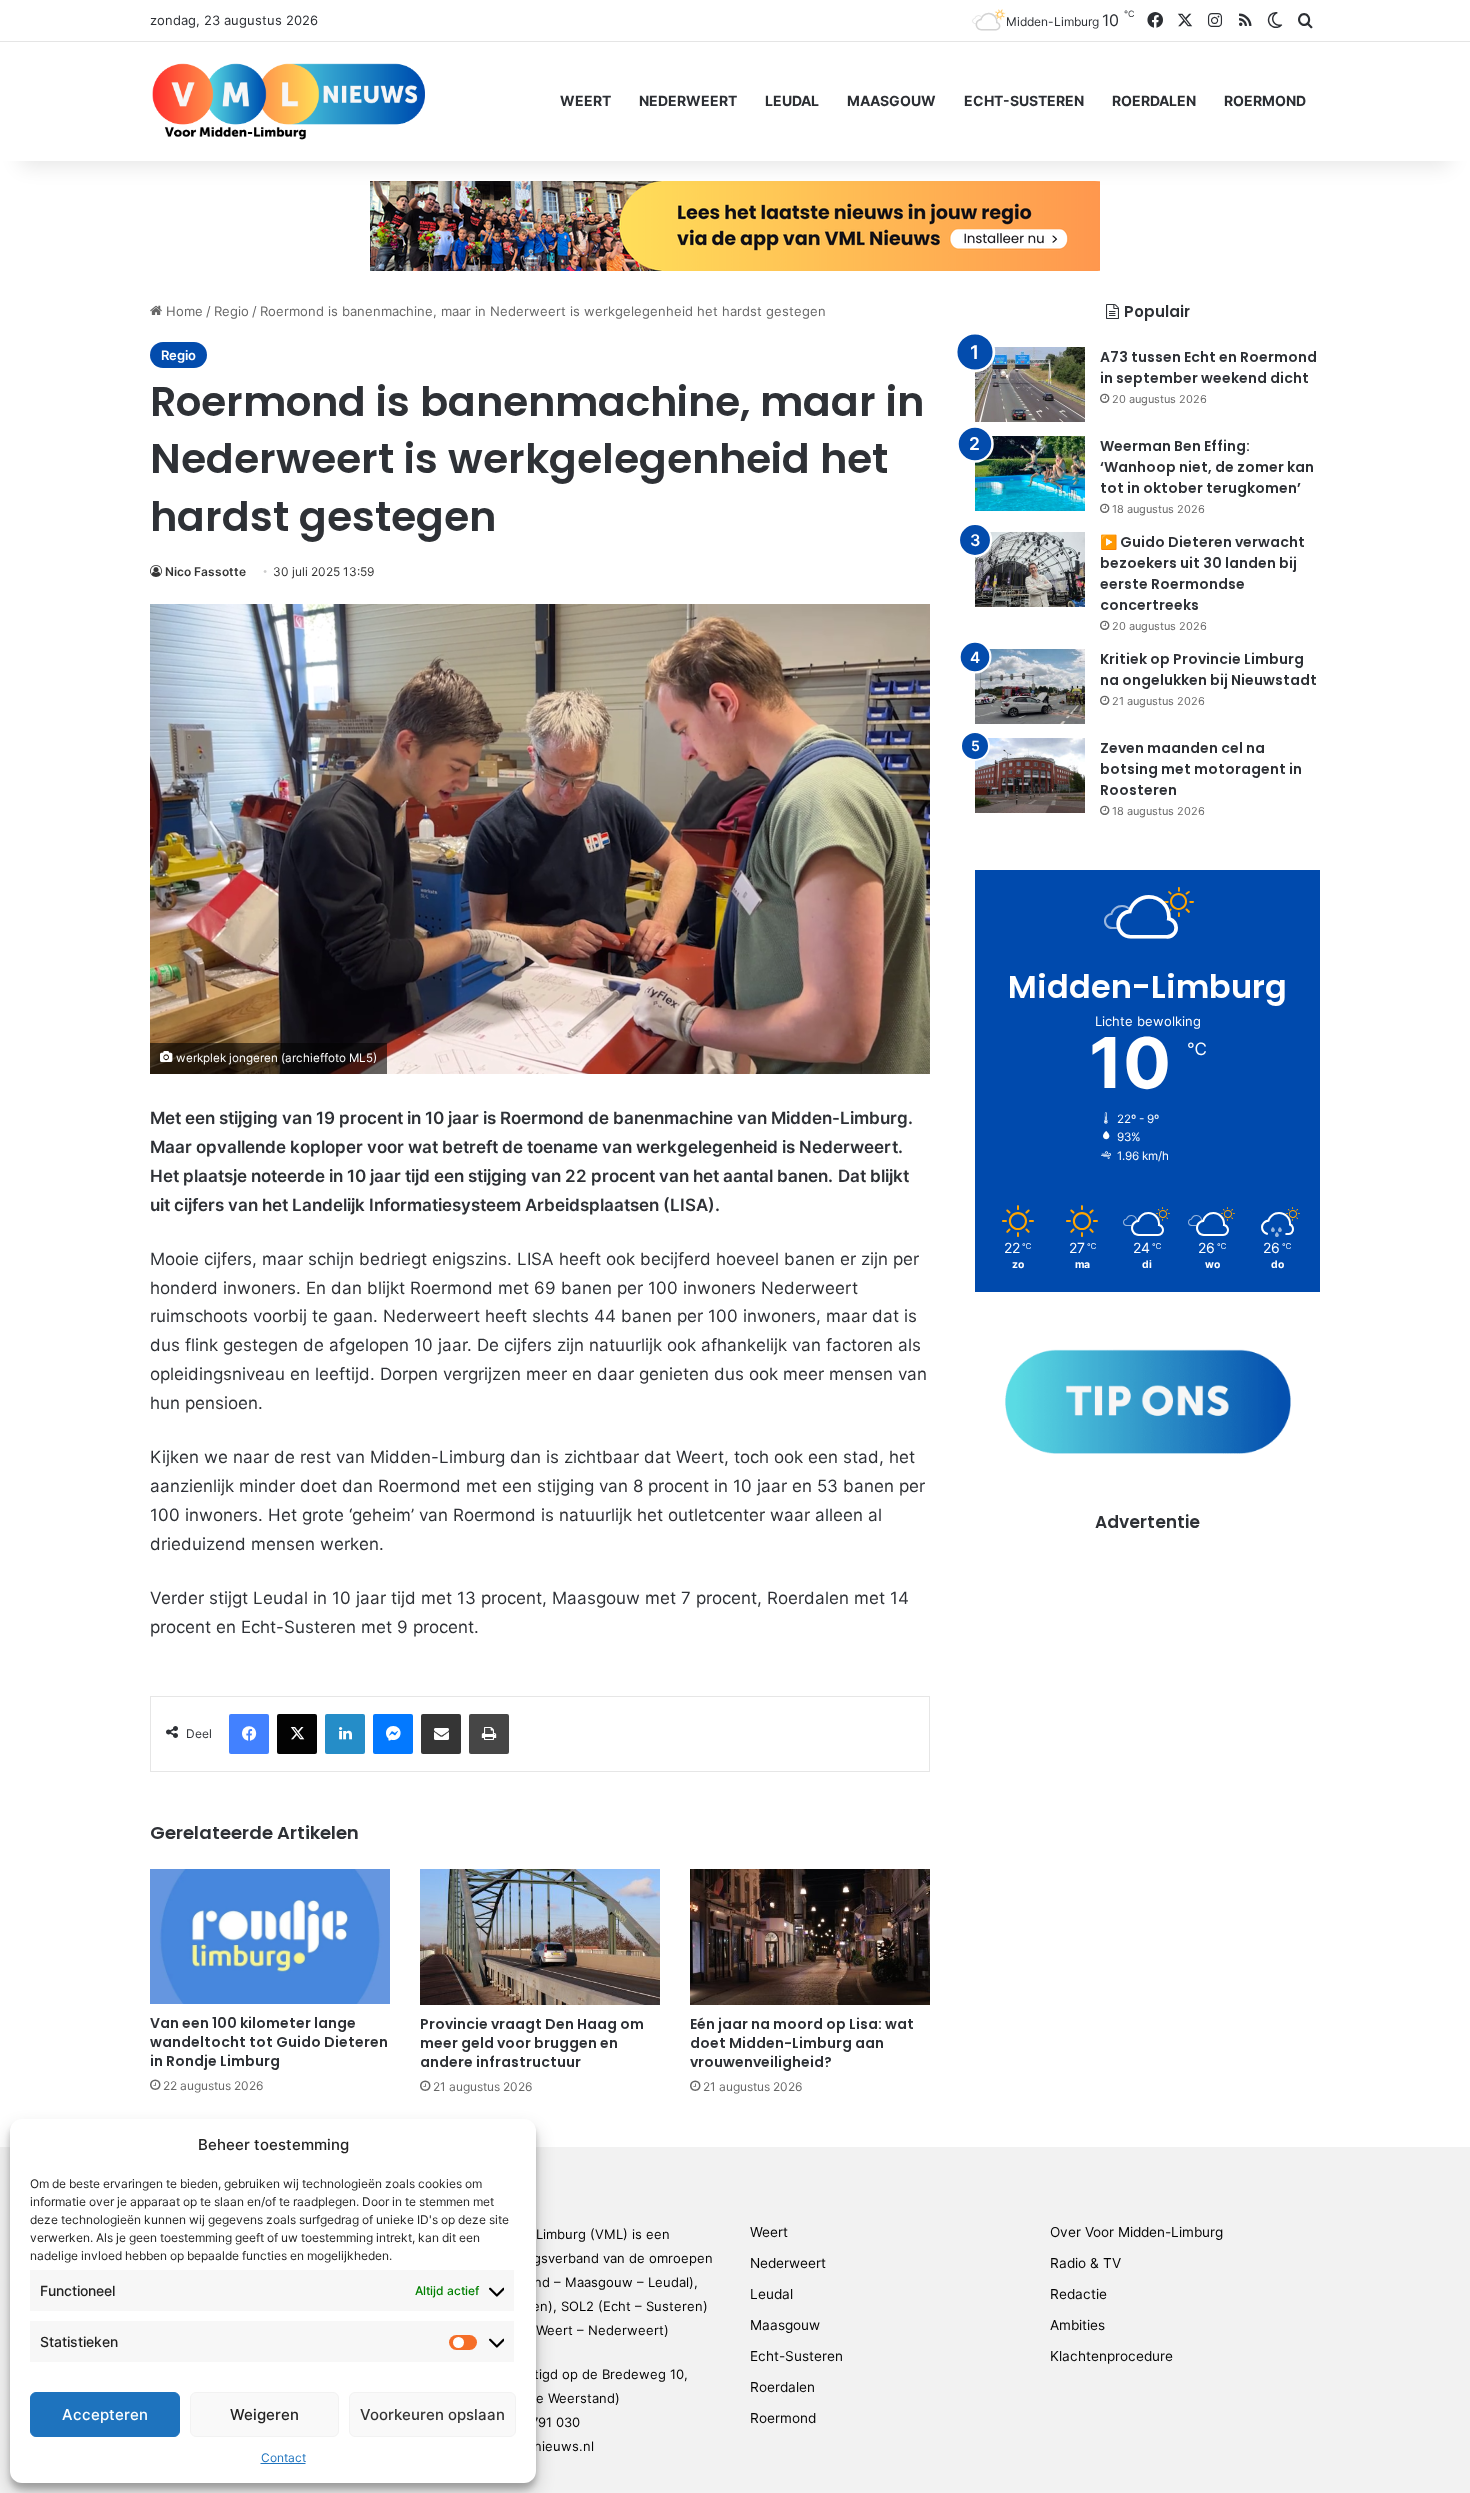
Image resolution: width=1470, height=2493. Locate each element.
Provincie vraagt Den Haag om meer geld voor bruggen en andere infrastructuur (532, 2043)
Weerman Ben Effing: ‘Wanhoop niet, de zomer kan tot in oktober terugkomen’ (1207, 467)
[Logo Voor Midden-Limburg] (288, 101)
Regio (231, 311)
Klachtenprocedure (1111, 2356)
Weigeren (264, 2414)
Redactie (1078, 2294)
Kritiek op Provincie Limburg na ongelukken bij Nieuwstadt (1208, 669)
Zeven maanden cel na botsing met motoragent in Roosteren (1201, 769)
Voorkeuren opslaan (432, 2414)
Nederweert (688, 100)
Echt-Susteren (1024, 100)
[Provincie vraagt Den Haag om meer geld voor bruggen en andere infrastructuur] (540, 1936)
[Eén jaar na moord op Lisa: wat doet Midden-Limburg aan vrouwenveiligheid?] (810, 1936)
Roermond (1265, 100)
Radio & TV (1085, 2263)
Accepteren (105, 2414)
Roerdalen (1154, 100)
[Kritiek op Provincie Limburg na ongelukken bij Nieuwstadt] (1030, 686)
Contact (283, 2457)
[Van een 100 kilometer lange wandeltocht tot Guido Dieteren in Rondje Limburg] (270, 1936)
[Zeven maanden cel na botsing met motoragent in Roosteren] (1030, 775)
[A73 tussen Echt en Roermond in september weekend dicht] (1030, 384)
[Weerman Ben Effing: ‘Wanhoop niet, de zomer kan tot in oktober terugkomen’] (1030, 473)
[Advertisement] (1147, 1675)
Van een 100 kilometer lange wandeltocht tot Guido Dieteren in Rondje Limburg (269, 2042)
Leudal (792, 100)
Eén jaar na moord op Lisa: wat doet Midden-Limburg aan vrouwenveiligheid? (802, 2043)
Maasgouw (891, 100)
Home (182, 311)
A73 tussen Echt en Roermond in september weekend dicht (1208, 367)
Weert (585, 100)
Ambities (1077, 2325)
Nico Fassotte (205, 571)
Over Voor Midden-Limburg (1136, 2232)
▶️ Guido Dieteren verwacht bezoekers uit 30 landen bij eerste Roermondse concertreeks (1202, 573)
